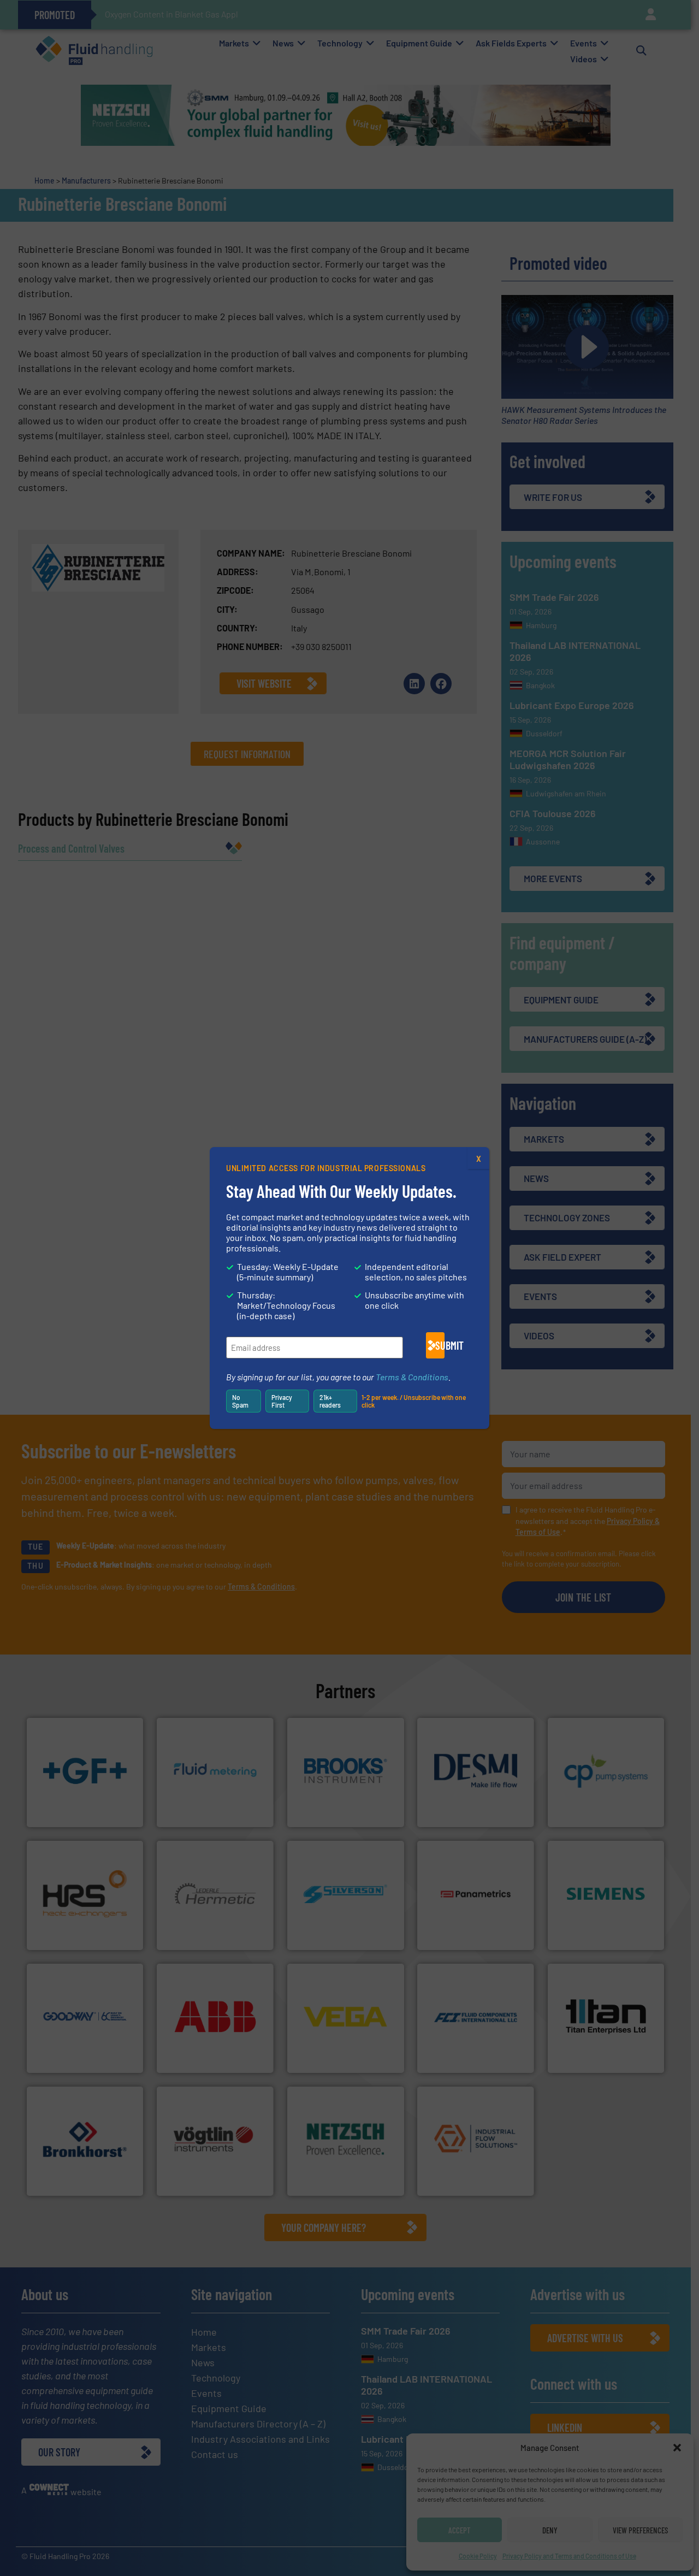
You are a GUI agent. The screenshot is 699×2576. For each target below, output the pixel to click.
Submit (440, 1345)
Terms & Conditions (412, 1377)
